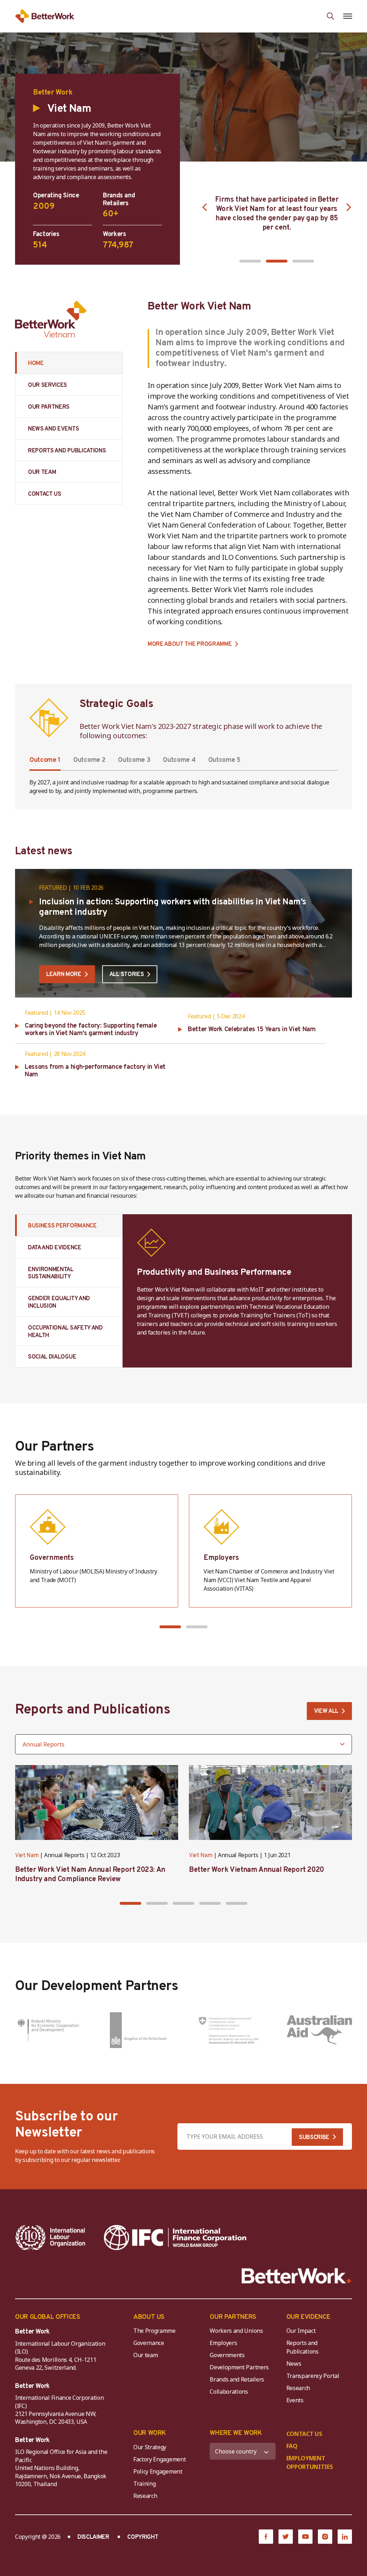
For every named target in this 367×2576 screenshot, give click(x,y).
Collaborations (229, 2392)
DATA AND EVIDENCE (55, 1248)
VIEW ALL (326, 1711)
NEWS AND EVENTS (53, 429)
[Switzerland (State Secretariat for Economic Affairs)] (229, 2030)
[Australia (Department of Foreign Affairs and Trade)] (320, 2030)
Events (295, 2400)
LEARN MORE (64, 975)
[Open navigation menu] (347, 16)
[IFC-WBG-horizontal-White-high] (175, 2238)
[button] (250, 261)
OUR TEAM (42, 472)
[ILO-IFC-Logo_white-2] (51, 2238)
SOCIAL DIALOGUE (52, 1357)
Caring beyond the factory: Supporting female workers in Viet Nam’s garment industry (91, 1030)
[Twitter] (286, 2537)
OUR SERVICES (47, 385)
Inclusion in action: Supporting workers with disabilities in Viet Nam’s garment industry (173, 907)
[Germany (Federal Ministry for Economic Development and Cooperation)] (48, 2030)
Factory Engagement (159, 2459)
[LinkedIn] (345, 2537)
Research (298, 2388)
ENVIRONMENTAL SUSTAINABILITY (51, 1273)
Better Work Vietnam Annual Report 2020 (256, 1870)
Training (144, 2484)
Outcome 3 (134, 760)
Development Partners (239, 2367)
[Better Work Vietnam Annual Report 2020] (270, 1803)
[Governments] (97, 1551)
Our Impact (301, 2331)
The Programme (154, 2331)
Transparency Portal (313, 2376)
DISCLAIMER (93, 2537)
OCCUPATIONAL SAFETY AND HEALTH (65, 1332)
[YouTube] (305, 2537)
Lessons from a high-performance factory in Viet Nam (95, 1071)
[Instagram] (325, 2537)
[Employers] (270, 1551)
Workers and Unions (236, 2331)
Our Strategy (150, 2447)
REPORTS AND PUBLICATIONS (67, 451)
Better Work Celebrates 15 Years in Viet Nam (252, 1030)
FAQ (292, 2446)
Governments (227, 2355)
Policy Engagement (159, 2471)
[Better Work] (297, 2276)
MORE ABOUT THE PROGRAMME (190, 645)
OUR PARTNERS (49, 407)
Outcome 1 (45, 760)
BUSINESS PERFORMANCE (62, 1226)
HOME (36, 364)
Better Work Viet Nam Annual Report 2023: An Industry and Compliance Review (90, 1875)
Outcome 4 (179, 760)
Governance (149, 2343)
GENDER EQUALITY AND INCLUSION (59, 1303)
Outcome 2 (89, 760)
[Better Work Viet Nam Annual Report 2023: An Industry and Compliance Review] (97, 1803)
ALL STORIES (127, 975)
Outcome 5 (224, 760)
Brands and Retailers (237, 2379)
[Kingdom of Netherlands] (138, 2030)
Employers (223, 2343)
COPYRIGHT (143, 2537)
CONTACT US (45, 494)
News (294, 2364)
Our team (146, 2355)
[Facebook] (266, 2537)
